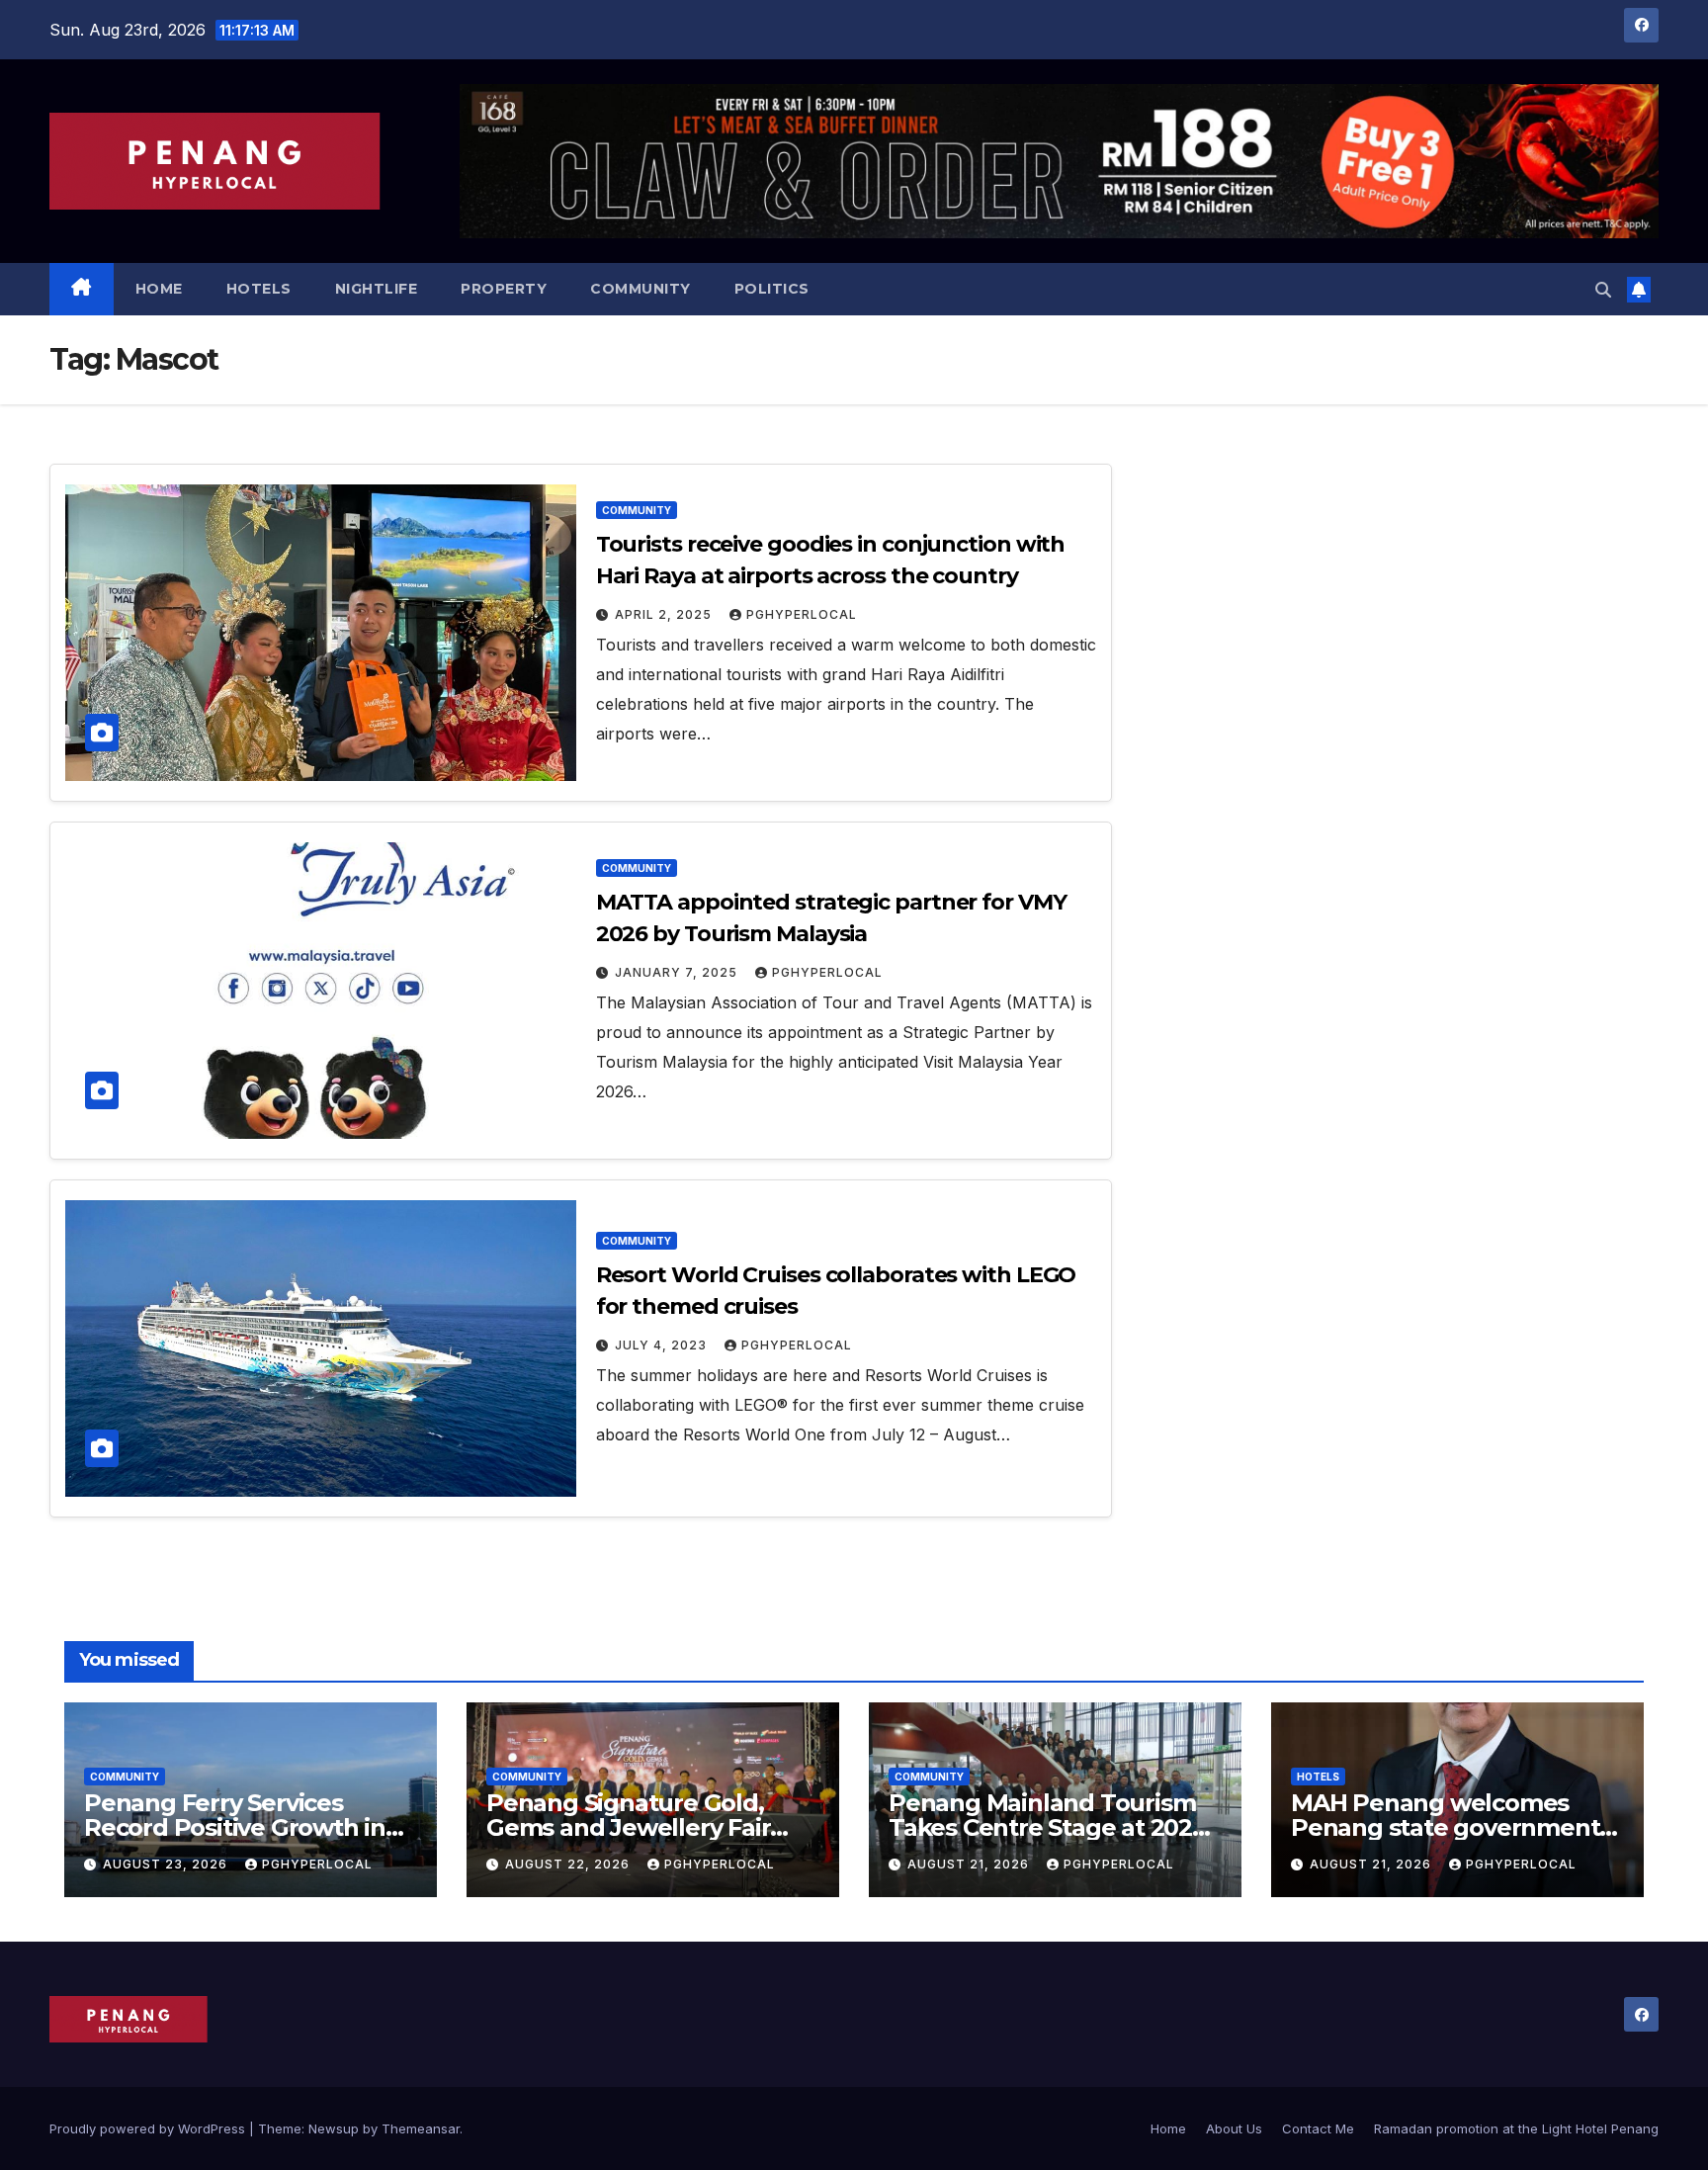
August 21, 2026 (970, 1864)
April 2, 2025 (665, 614)
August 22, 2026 (569, 1864)
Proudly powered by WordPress (149, 2128)
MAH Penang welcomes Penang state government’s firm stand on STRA (1454, 1827)
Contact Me (1318, 2128)
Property (504, 289)
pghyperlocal (802, 614)
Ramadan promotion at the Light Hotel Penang (1516, 2128)
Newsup (334, 2128)
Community (640, 289)
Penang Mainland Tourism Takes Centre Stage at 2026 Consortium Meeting (1047, 1827)
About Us (1234, 2128)
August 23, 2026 (167, 1864)
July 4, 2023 (663, 1345)
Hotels (259, 289)
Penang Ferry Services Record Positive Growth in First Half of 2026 (235, 1827)
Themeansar (421, 2128)
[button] (1603, 290)
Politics (772, 289)
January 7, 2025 (678, 972)
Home (159, 289)
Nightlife (377, 289)
